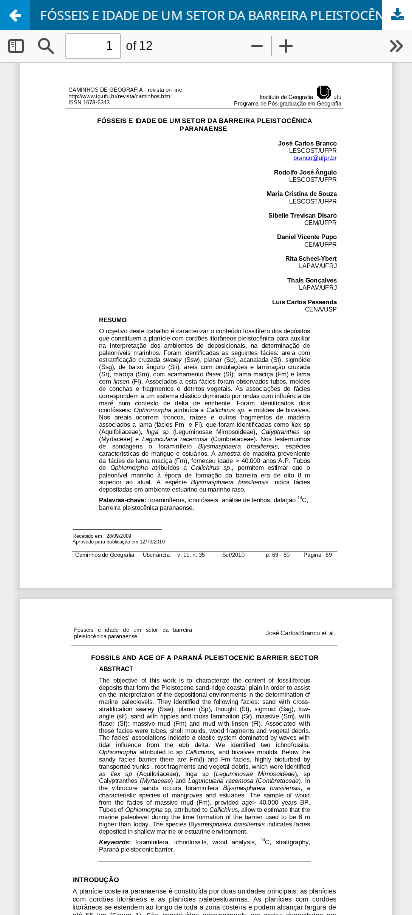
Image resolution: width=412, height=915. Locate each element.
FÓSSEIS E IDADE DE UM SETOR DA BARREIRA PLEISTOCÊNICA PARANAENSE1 (226, 15)
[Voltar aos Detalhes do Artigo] (15, 15)
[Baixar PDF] (397, 15)
